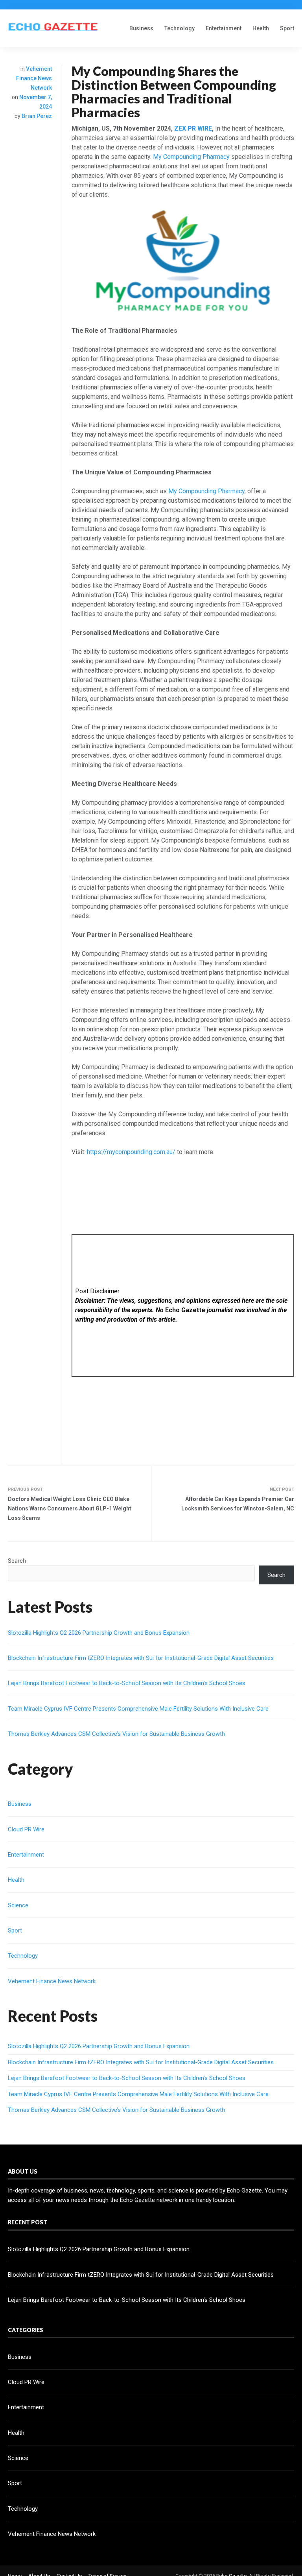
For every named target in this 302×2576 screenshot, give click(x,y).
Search (17, 1561)
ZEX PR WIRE (193, 128)
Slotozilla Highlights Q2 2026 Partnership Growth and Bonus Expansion (99, 1633)
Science (18, 1905)
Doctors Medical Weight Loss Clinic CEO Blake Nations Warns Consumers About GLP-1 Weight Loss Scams (70, 1508)
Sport (287, 28)
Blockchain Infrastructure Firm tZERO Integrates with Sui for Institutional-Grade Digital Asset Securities (141, 1658)
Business (141, 28)
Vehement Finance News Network (34, 78)
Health (261, 28)
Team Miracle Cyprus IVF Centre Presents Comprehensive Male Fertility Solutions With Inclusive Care (138, 1709)
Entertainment (224, 28)
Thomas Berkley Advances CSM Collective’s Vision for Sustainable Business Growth (116, 1734)
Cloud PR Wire (26, 1829)
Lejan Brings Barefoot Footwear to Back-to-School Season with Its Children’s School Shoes (127, 1683)
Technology (180, 28)
